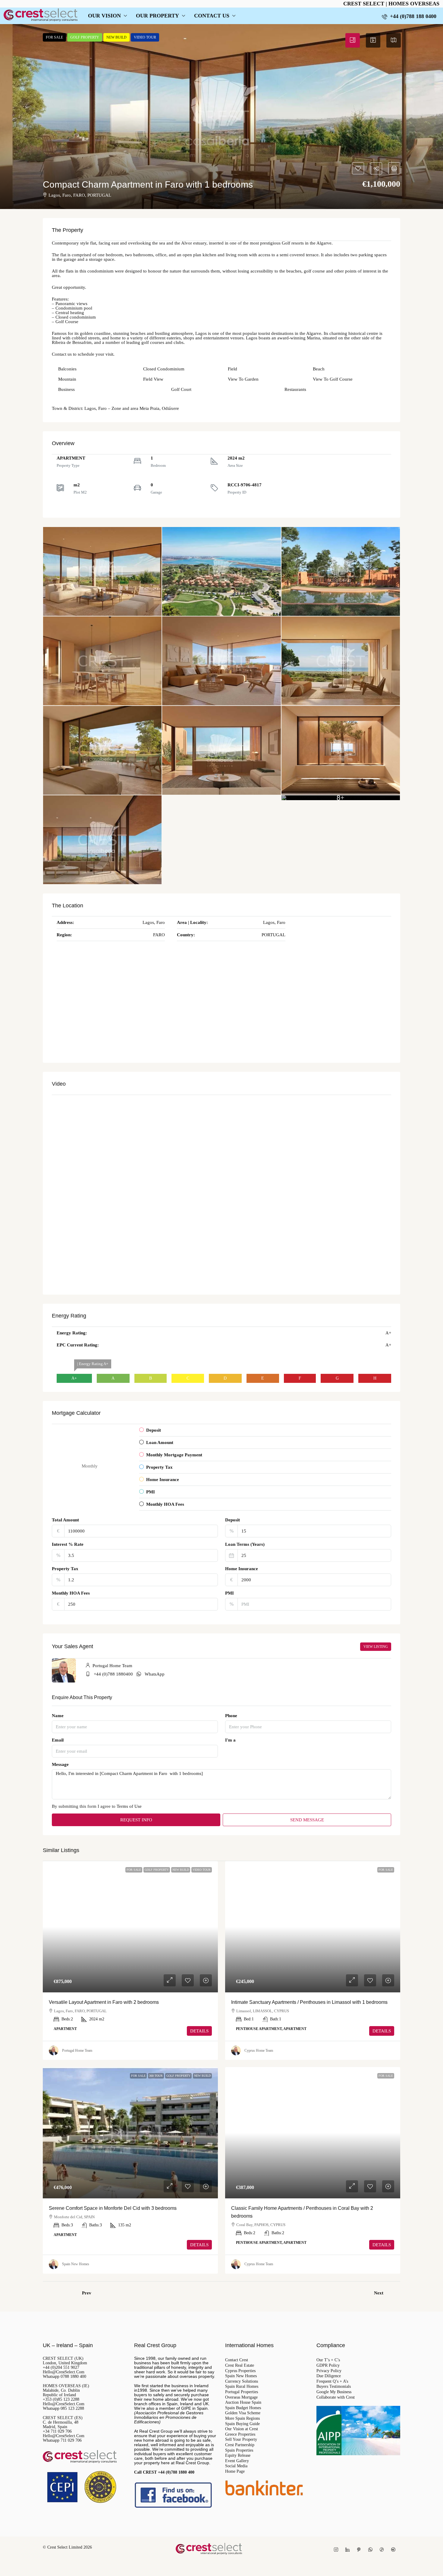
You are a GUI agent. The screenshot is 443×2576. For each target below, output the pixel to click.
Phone (231, 1716)
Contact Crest (237, 2360)
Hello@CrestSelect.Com (64, 2372)
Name (58, 1716)
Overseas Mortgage (241, 2397)
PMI (229, 1593)
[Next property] (394, 2293)
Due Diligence (329, 2376)
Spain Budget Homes (243, 2408)
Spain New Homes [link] (76, 2264)
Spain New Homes (241, 2376)
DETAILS (199, 2031)
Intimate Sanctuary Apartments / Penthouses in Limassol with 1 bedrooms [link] (309, 2002)
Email (58, 1740)
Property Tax (65, 1569)
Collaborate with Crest (336, 2397)
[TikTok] (383, 2550)
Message (60, 1765)
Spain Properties (239, 2450)
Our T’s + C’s (328, 2360)
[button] (222, 117)
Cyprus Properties (240, 2371)
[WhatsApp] (372, 2550)
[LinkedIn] (349, 2550)
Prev (87, 2293)
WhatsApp (155, 1674)
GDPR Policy (328, 2365)
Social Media (236, 2466)
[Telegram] (394, 2550)
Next (379, 2293)
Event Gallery (237, 2461)
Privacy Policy (329, 2371)
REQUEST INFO (136, 1820)
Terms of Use (129, 1806)
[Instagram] (337, 2550)
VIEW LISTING (376, 1647)
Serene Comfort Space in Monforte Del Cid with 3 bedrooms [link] (113, 2208)
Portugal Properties (242, 2392)
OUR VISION (104, 16)
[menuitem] (409, 16)
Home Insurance (242, 1569)
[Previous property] (61, 2293)
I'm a (230, 1740)
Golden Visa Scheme (243, 2413)
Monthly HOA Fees (71, 1593)
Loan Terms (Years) (245, 1544)
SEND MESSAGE (307, 1820)
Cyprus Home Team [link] (259, 2051)
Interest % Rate (68, 1544)
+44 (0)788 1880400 (113, 1674)
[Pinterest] (360, 2550)
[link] (130, 1927)
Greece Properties (240, 2434)
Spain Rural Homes (242, 2387)
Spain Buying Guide (242, 2424)
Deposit (232, 1520)
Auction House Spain (243, 2403)
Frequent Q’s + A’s (332, 2381)
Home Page (235, 2472)
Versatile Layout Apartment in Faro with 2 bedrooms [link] (104, 2002)
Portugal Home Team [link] (77, 2051)
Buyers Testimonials (334, 2387)
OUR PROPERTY (157, 16)
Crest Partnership (240, 2445)
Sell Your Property (241, 2440)
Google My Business (334, 2392)
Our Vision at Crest (242, 2429)
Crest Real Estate (240, 2365)
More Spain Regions (242, 2419)
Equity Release (238, 2456)
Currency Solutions (242, 2381)
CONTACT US (212, 16)
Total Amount (65, 1520)
